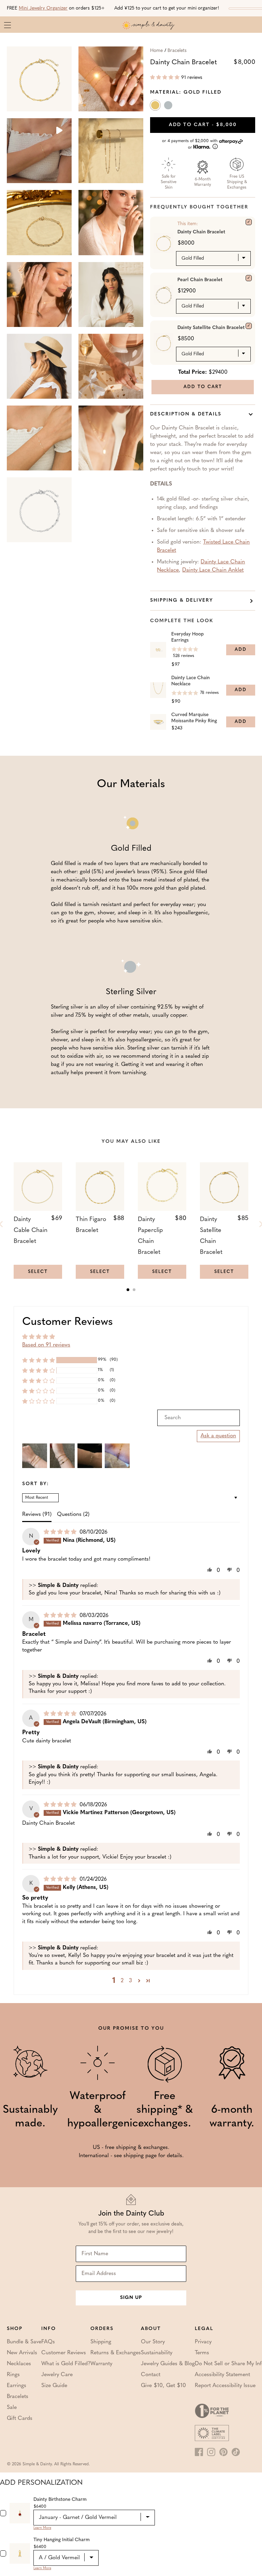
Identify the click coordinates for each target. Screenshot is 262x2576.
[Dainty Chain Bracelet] (249, 222)
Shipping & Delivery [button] (182, 600)
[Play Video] (59, 131)
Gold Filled (156, 107)
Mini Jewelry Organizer (43, 8)
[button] (165, 78)
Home (156, 51)
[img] (61, 1532)
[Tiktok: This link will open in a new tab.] (236, 2452)
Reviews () (37, 1515)
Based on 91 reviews (46, 1345)
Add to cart (203, 125)
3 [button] (130, 1981)
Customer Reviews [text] (68, 1322)
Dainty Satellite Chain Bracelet (211, 328)
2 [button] (122, 1981)
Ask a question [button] (218, 1436)
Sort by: (36, 1484)
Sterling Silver (169, 107)
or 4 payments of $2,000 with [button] (191, 144)
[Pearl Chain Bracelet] (249, 278)
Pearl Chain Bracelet (200, 280)
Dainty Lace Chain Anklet (213, 570)
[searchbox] (199, 1418)
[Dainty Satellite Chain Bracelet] (249, 326)
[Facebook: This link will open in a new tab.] (199, 2452)
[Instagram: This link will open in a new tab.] (211, 2452)
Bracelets (177, 51)
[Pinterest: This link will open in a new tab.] (223, 2452)
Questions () (73, 1515)
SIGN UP (131, 2298)
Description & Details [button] (186, 414)
